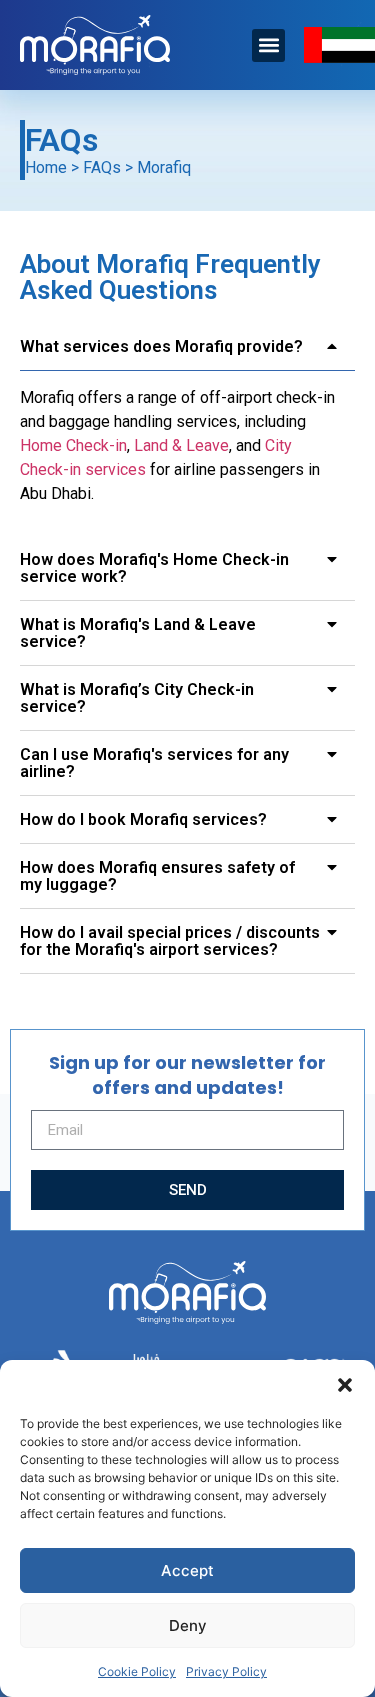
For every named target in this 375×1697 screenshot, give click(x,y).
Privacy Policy (226, 1671)
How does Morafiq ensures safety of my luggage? (157, 876)
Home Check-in (73, 445)
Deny (188, 1625)
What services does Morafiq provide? (161, 346)
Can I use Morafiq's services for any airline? (154, 763)
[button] (345, 1385)
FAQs (102, 167)
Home (46, 167)
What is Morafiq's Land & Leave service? (138, 633)
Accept (187, 1570)
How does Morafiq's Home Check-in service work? (154, 568)
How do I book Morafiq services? (143, 819)
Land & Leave (181, 445)
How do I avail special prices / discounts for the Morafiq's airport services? (170, 941)
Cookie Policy (137, 1671)
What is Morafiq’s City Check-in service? (137, 698)
